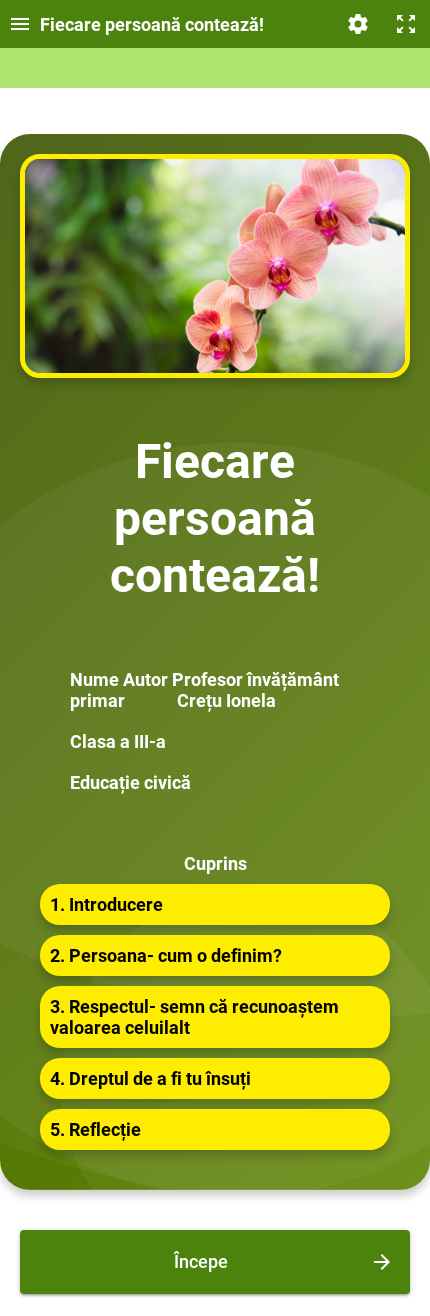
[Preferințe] (358, 24)
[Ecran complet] (406, 24)
